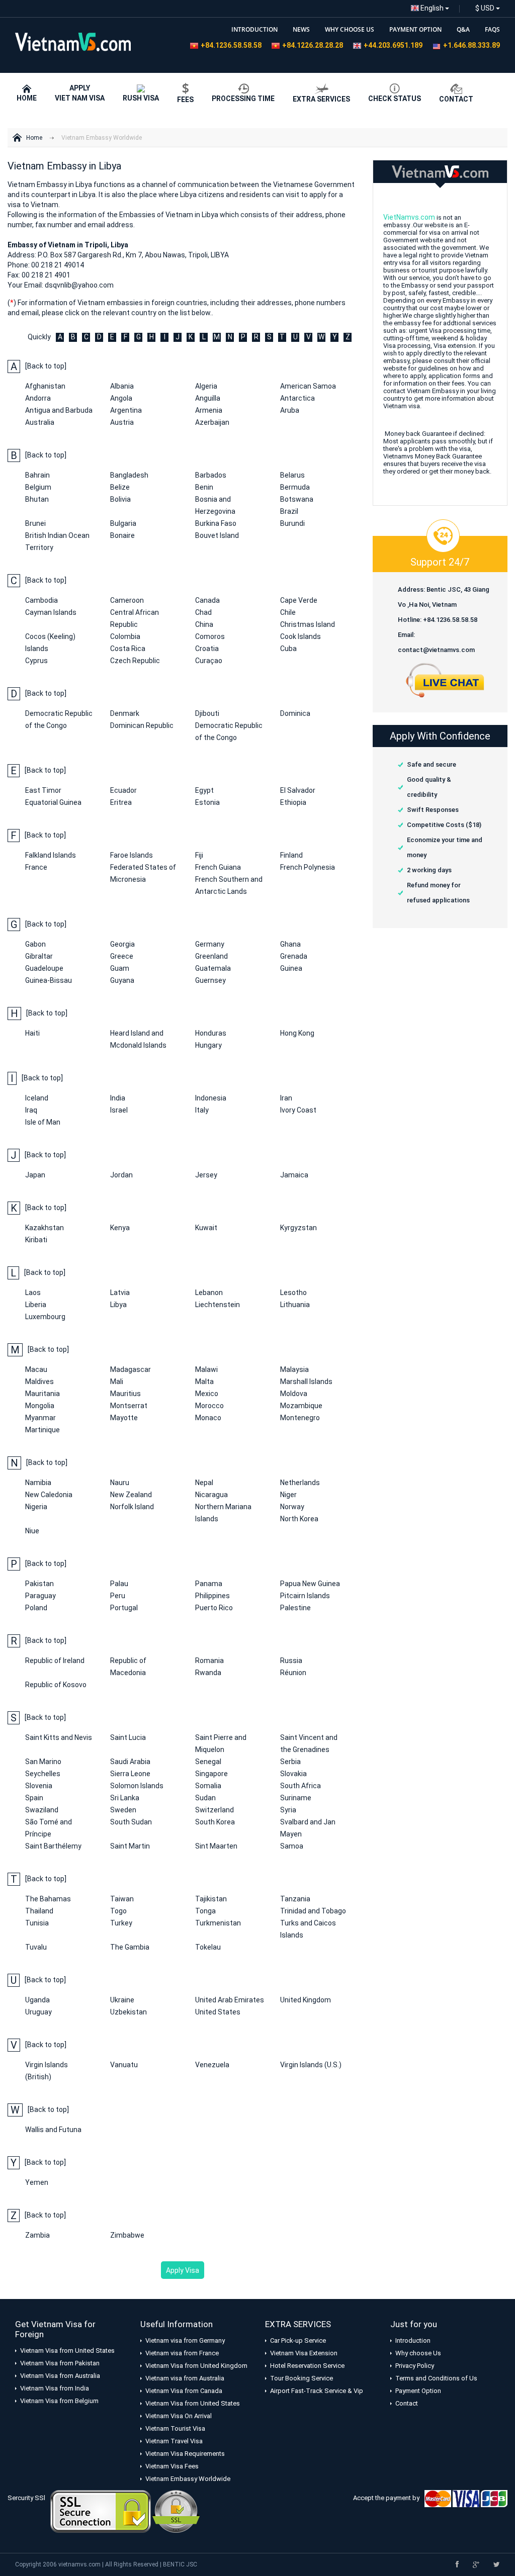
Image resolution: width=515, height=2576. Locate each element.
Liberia (36, 1305)
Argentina (126, 410)
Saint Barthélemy (53, 1846)
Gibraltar (39, 956)
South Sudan (131, 1822)
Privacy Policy (415, 2366)
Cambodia (41, 600)
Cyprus (36, 661)
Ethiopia (293, 802)
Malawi (206, 1369)
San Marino (43, 1762)
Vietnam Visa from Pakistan (60, 2363)
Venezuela (212, 2065)
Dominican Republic (142, 725)
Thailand (39, 1911)
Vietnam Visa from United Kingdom (196, 2366)
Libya (118, 1305)
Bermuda (295, 487)
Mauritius (125, 1394)
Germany (210, 944)
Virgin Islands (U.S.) (311, 2065)
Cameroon (127, 600)
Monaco (208, 1418)
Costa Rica (128, 649)
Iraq (31, 1110)
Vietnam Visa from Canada (184, 2391)
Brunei (35, 523)
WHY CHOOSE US (350, 29)
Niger (288, 1495)
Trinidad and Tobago (313, 1911)
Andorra (38, 398)
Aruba (290, 410)
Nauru (120, 1483)
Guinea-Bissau (49, 980)
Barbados (211, 475)
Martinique (42, 1430)
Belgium (38, 487)
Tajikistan (211, 1899)
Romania (209, 1661)
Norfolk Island (132, 1507)
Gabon (35, 944)
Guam (120, 968)
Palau (119, 1584)
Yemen (37, 2182)
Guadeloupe (44, 968)
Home (34, 138)
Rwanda (208, 1673)
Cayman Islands (51, 612)
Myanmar (40, 1418)
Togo (118, 1911)
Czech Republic (135, 661)
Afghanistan (45, 386)
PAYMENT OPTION (415, 29)
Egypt (204, 790)
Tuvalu (36, 1947)
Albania (122, 386)
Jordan (121, 1175)
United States (218, 2012)
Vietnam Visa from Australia (60, 2376)
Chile (288, 612)
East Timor (43, 790)
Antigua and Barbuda (59, 410)
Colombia (125, 636)
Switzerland (214, 1810)
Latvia (120, 1293)
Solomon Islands (137, 1786)
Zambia (37, 2235)
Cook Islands (301, 636)
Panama (209, 1584)
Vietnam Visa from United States (67, 2351)
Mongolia (40, 1406)
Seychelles (43, 1774)
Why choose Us (418, 2353)
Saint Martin (130, 1846)
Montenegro (300, 1418)
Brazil (289, 511)
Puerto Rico (214, 1608)
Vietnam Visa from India (55, 2388)
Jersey (206, 1175)
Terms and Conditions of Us (436, 2378)
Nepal (204, 1483)
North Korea (299, 1519)
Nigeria (36, 1507)
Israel (119, 1110)
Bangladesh (129, 475)
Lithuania (295, 1305)
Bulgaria (123, 523)
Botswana (297, 499)
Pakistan (39, 1584)
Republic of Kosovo (56, 1685)
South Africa (301, 1786)
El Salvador (298, 790)
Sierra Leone (130, 1774)
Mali (117, 1382)
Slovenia (39, 1786)
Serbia (290, 1762)
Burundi (292, 523)
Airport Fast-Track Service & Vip (317, 2391)
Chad (203, 612)
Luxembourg (45, 1317)
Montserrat (129, 1406)
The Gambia (130, 1947)
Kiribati (36, 1240)
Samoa (292, 1846)
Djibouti (207, 713)
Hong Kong (297, 1033)
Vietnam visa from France (182, 2353)
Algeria (206, 386)
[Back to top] (46, 366)
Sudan (205, 1798)
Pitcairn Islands (305, 1596)
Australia (40, 422)
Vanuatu (124, 2065)
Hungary (208, 1045)
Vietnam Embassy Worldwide (102, 138)
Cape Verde (299, 600)
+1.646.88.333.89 (471, 45)
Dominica (295, 713)
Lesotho (293, 1293)
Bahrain (37, 475)
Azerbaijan (212, 422)
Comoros (210, 636)
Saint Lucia (128, 1737)
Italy (202, 1110)
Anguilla (208, 398)
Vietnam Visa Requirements (185, 2454)
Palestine (295, 1608)
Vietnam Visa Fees (172, 2466)
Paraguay (40, 1596)
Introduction (413, 2340)
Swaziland (42, 1810)
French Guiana (218, 867)
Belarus (292, 475)
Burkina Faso (216, 523)
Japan (35, 1175)
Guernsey (210, 980)
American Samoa (308, 386)
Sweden (123, 1810)
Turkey (121, 1923)
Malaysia (294, 1369)
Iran (286, 1098)
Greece (122, 956)
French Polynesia (308, 867)
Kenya (120, 1228)
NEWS (301, 29)
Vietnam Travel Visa (174, 2441)
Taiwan (122, 1899)
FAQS (492, 29)
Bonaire (122, 535)
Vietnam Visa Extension (304, 2353)
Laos (33, 1293)
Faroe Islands (132, 855)
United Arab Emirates (230, 2000)
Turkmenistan (218, 1923)
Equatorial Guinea (53, 802)
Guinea (291, 968)
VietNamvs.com (409, 217)
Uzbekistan (128, 2012)
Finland (291, 855)
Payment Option (418, 2391)
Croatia (207, 649)
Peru (118, 1596)
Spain (34, 1798)
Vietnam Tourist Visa (175, 2428)
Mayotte (124, 1418)
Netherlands (300, 1483)
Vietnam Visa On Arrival (179, 2416)
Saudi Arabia (130, 1762)
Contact (407, 2403)
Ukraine (122, 2000)
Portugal (124, 1608)
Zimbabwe (127, 2235)
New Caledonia (49, 1495)
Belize (120, 487)
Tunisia (37, 1923)
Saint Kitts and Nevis (59, 1737)
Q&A (463, 29)
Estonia (207, 802)
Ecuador (123, 790)
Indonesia (211, 1098)
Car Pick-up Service (298, 2340)
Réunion (293, 1673)
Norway (292, 1507)
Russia (291, 1661)
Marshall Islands (306, 1382)
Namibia (38, 1483)
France (36, 867)
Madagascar (131, 1369)
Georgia (122, 944)
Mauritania (42, 1394)
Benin (204, 487)
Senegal (208, 1762)
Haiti (32, 1033)
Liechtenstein (218, 1305)
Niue (32, 1531)
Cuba (288, 649)
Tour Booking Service (302, 2378)
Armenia (209, 410)
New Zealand (131, 1495)
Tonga (205, 1911)
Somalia (208, 1786)
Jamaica (294, 1175)
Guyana (122, 980)
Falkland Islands (51, 855)
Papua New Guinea (310, 1584)
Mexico (207, 1394)
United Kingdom (306, 2000)
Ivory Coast (298, 1110)
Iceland (37, 1098)
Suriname (296, 1798)
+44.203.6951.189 (393, 45)
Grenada (294, 956)
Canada (207, 600)
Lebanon (209, 1293)
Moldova (294, 1394)
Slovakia (293, 1774)
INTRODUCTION (254, 29)
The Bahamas (48, 1899)
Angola (121, 398)
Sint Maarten (216, 1846)
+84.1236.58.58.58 (231, 45)
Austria (122, 422)
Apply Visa (183, 2270)
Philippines (212, 1596)
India (118, 1098)
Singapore (211, 1774)
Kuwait (206, 1228)
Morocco (209, 1406)
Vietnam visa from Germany (185, 2340)
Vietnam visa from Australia (185, 2378)
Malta (204, 1382)
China (204, 624)
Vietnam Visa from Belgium (59, 2401)
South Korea (215, 1822)
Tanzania (295, 1899)
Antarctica (297, 398)
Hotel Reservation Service (307, 2366)
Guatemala (213, 968)
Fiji (199, 855)
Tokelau (208, 1947)
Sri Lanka (125, 1798)
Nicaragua (211, 1495)
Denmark (125, 713)
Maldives (39, 1382)
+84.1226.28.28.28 (313, 45)
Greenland (211, 956)
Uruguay (38, 2012)
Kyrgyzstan (298, 1228)
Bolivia (120, 499)
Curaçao (209, 661)
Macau (36, 1369)
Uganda (37, 2000)
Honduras (211, 1033)
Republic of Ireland (55, 1661)
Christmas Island (308, 624)
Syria (288, 1810)
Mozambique (301, 1406)
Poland (36, 1608)
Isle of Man (43, 1122)
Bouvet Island (217, 535)
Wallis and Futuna (53, 2130)
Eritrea (121, 802)
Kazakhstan (45, 1228)
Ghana (290, 944)
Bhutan (37, 499)
